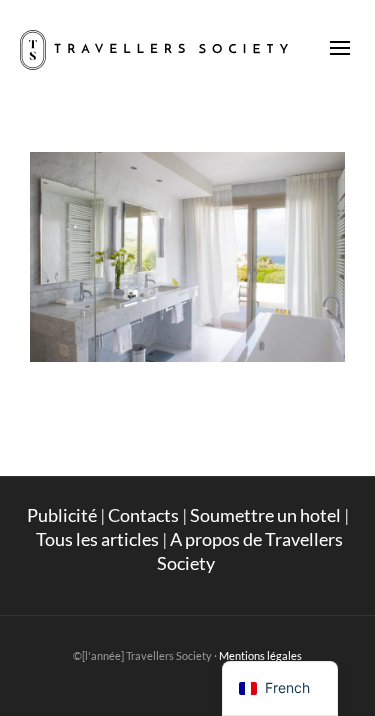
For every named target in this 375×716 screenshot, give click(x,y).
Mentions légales (260, 655)
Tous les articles (97, 539)
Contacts (143, 515)
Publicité (62, 515)
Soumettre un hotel (265, 515)
